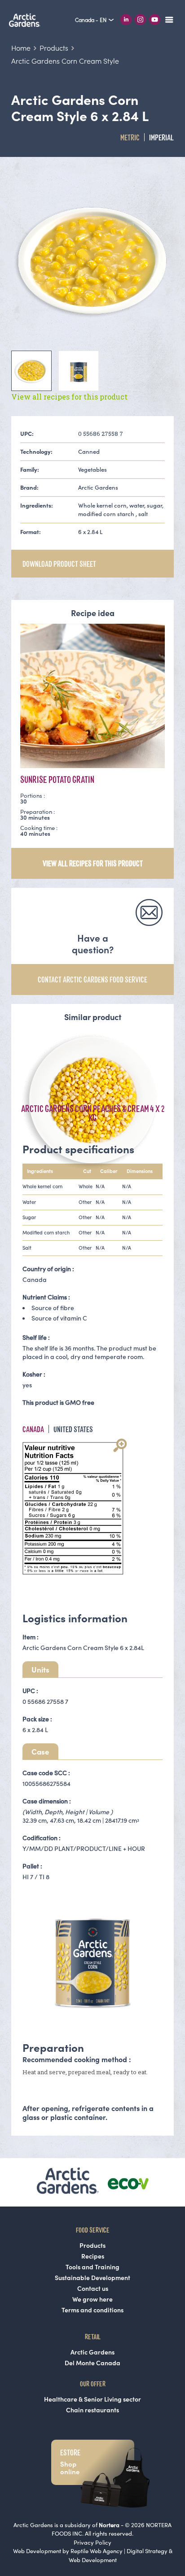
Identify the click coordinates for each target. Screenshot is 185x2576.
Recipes (93, 2256)
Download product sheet (59, 564)
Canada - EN (91, 20)
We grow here (92, 2299)
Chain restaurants (92, 2410)
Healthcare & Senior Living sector (92, 2399)
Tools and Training (92, 2267)
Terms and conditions (92, 2310)
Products (92, 2246)
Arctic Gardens (92, 2352)
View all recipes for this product (69, 397)
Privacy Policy (92, 2543)
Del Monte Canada (92, 2363)
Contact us (93, 2289)
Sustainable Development (92, 2278)
